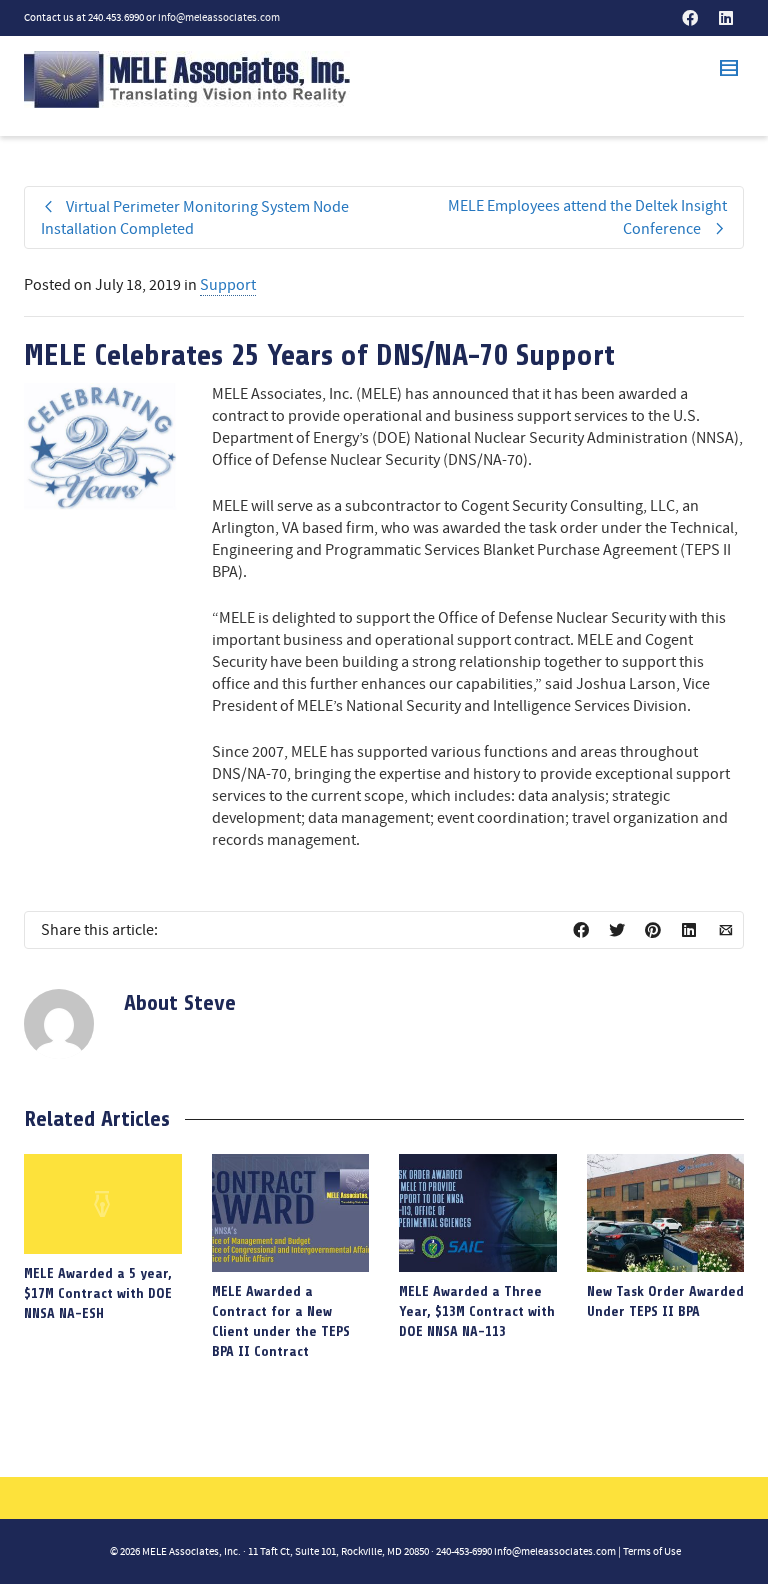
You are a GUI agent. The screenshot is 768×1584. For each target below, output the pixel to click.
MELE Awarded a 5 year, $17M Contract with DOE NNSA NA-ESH (98, 1293)
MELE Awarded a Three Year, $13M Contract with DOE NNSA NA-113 (477, 1311)
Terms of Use (652, 1552)
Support (228, 285)
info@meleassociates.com (219, 18)
